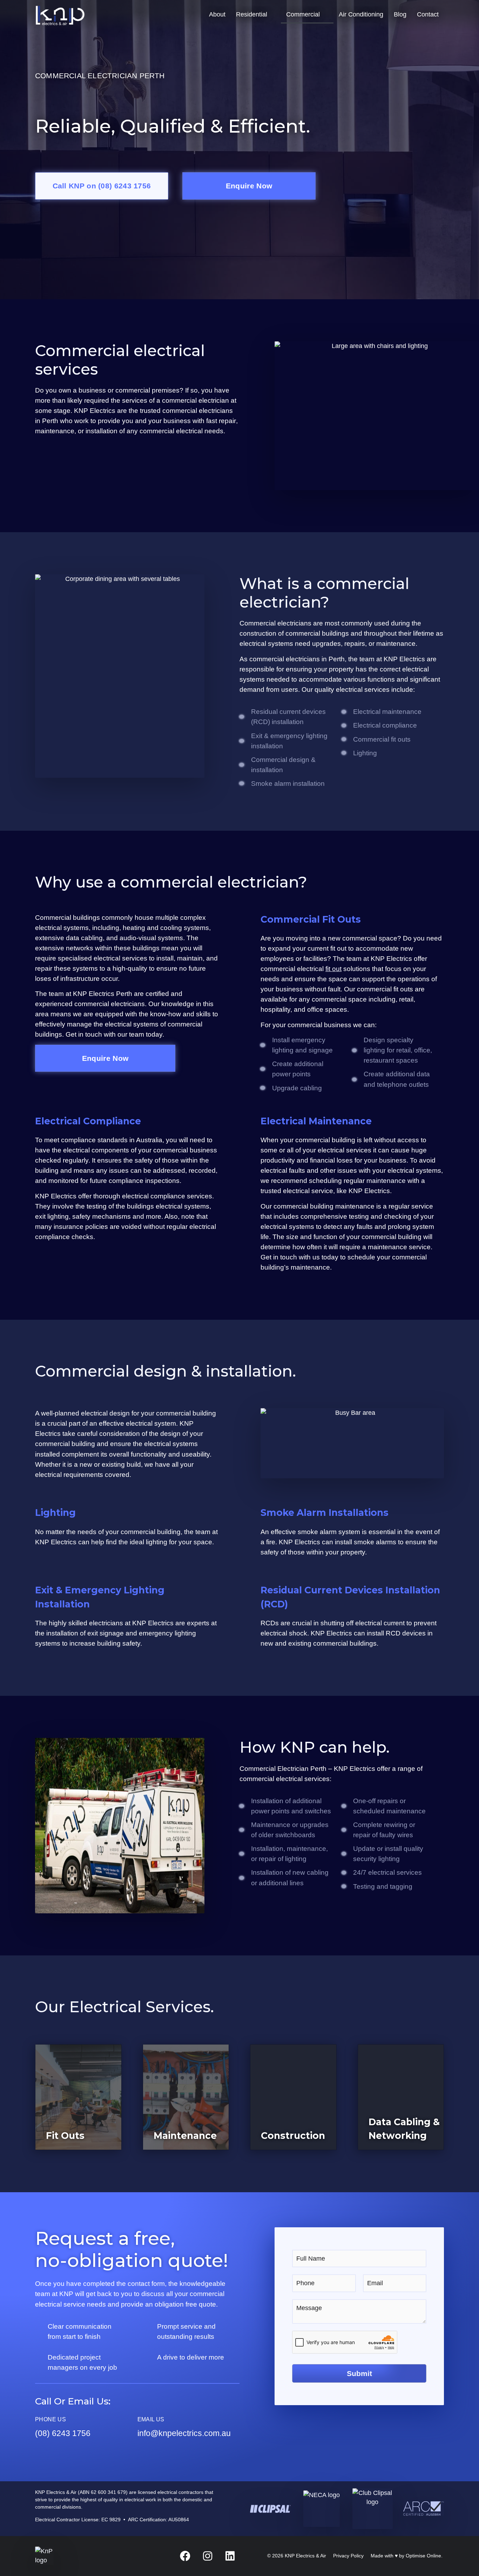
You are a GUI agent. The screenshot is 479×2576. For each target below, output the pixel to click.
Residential (252, 14)
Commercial (303, 14)
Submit (359, 2373)
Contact (428, 14)
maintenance (386, 1180)
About (217, 14)
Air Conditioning (361, 14)
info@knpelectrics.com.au (184, 2433)
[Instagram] (208, 2556)
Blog (400, 14)
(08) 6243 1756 (63, 2433)
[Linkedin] (230, 2556)
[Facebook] (185, 2556)
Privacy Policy (348, 2556)
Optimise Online (423, 2556)
